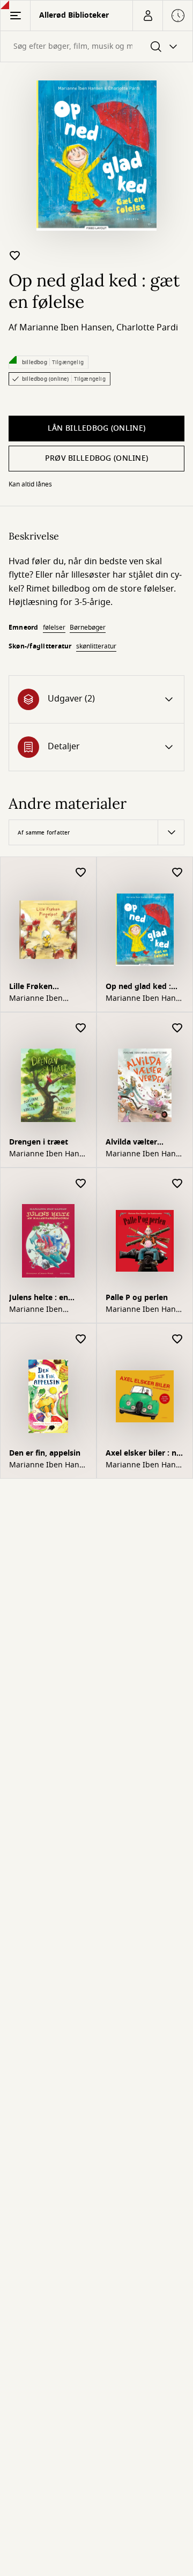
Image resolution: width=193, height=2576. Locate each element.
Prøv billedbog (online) (96, 458)
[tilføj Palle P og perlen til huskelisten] (177, 1184)
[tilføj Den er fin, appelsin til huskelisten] (81, 1339)
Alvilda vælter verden (131, 1143)
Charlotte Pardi (147, 328)
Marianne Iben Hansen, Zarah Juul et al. (46, 1465)
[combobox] (96, 46)
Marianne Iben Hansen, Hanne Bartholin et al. (144, 1465)
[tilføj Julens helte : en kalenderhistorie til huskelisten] (81, 1184)
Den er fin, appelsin (45, 1453)
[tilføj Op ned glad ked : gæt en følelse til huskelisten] (15, 255)
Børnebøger (88, 628)
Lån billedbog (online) (96, 428)
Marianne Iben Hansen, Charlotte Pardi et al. (142, 999)
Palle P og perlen (137, 1298)
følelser (54, 628)
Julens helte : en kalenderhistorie (40, 1299)
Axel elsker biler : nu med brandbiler (143, 1454)
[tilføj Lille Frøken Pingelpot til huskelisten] (81, 873)
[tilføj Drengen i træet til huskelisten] (81, 1028)
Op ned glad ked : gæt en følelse (138, 988)
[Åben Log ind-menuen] (147, 16)
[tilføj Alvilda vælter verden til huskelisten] (177, 1028)
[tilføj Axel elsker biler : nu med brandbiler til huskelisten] (177, 1339)
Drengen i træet (39, 1142)
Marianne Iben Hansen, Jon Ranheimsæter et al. (142, 1310)
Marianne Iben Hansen (66, 328)
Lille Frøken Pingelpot (31, 988)
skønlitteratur (96, 646)
